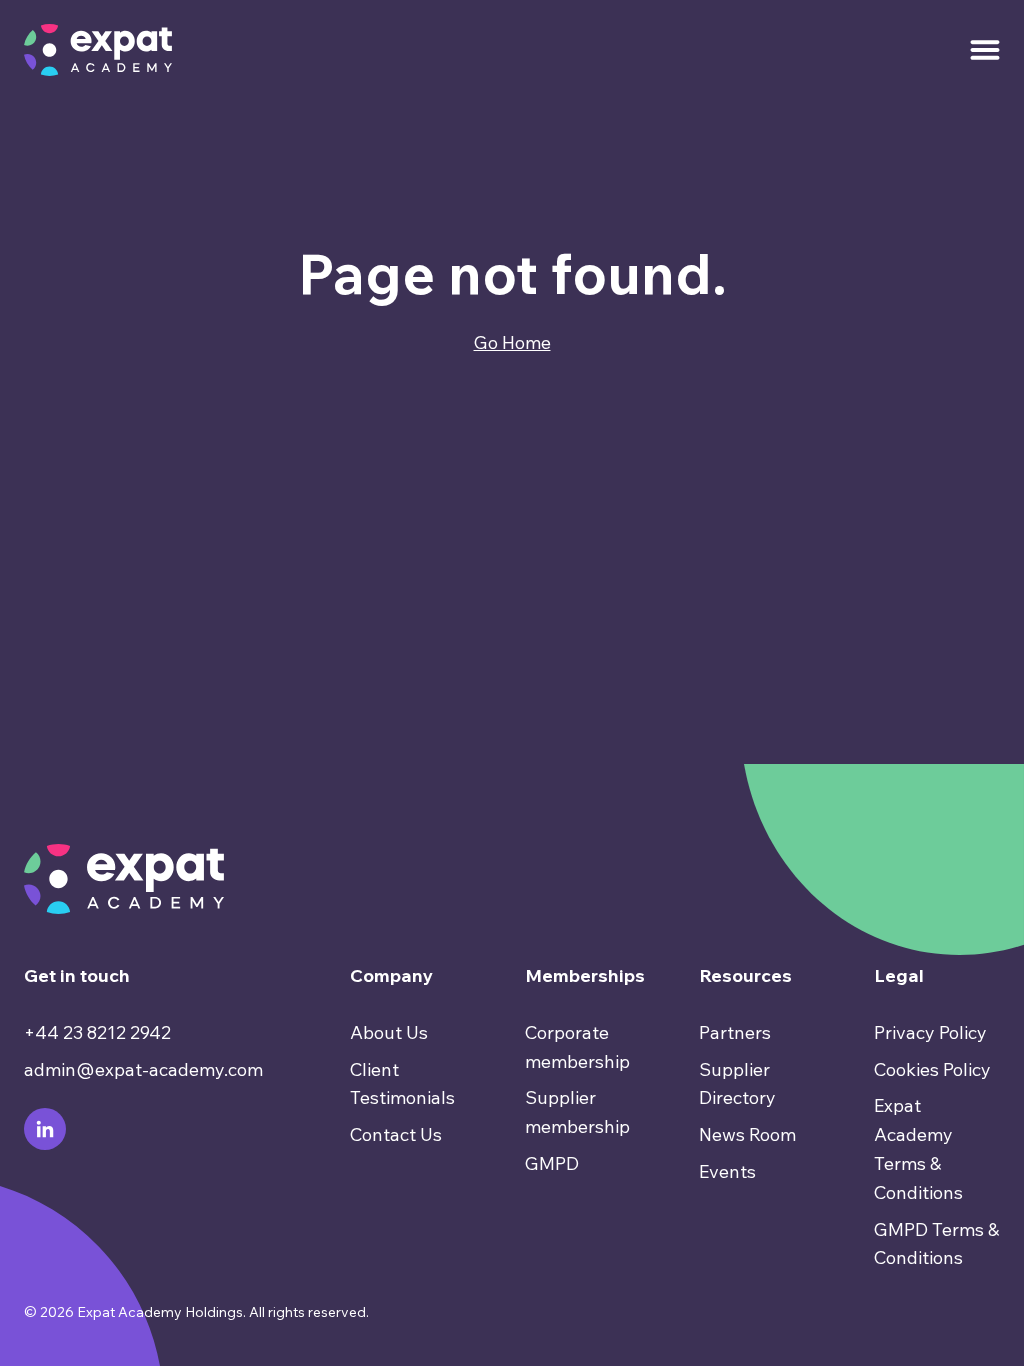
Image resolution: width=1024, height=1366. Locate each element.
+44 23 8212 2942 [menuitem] (97, 1032)
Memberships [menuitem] (585, 975)
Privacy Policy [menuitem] (930, 1032)
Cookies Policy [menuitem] (932, 1069)
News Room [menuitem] (747, 1134)
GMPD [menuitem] (552, 1163)
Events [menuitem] (727, 1171)
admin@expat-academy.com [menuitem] (143, 1069)
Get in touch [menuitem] (77, 975)
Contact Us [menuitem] (396, 1134)
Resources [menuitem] (745, 975)
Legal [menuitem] (899, 975)
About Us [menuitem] (389, 1032)
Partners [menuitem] (735, 1032)
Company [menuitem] (391, 975)
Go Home (512, 342)
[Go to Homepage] (98, 50)
